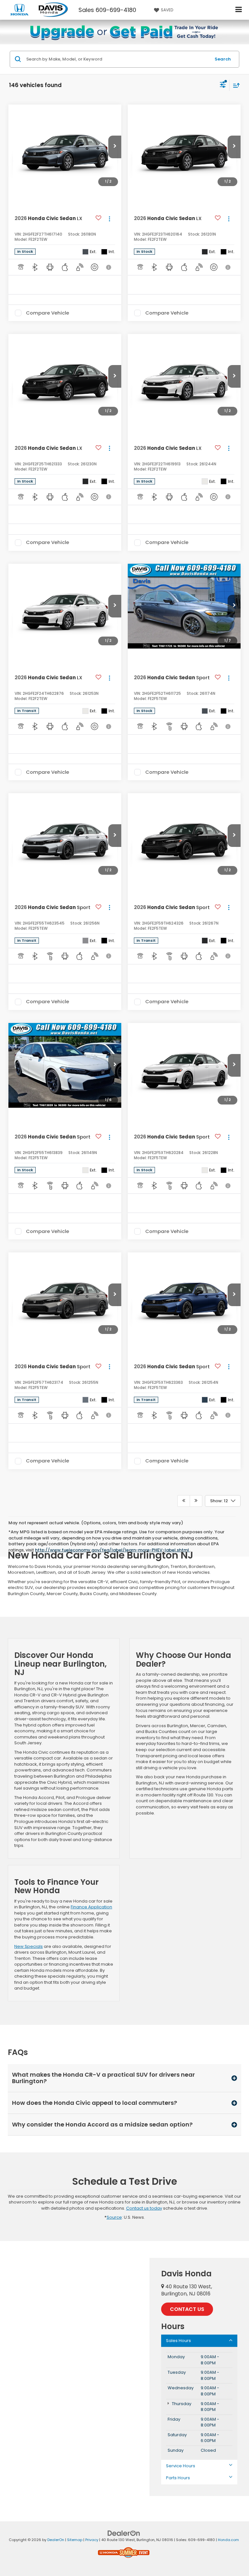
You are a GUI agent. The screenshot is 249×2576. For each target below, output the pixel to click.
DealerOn (56, 2540)
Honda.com (228, 2540)
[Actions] (109, 219)
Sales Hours (178, 2341)
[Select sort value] (235, 85)
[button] (115, 147)
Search (223, 59)
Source (114, 2217)
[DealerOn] (124, 2533)
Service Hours (181, 2466)
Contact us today (144, 2208)
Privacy (92, 2540)
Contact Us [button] (187, 2309)
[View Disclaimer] (109, 267)
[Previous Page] (184, 1501)
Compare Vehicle (47, 313)
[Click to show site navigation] (239, 10)
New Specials (29, 1946)
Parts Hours (178, 2478)
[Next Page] (196, 1501)
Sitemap (75, 2540)
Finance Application (91, 1907)
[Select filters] (223, 85)
